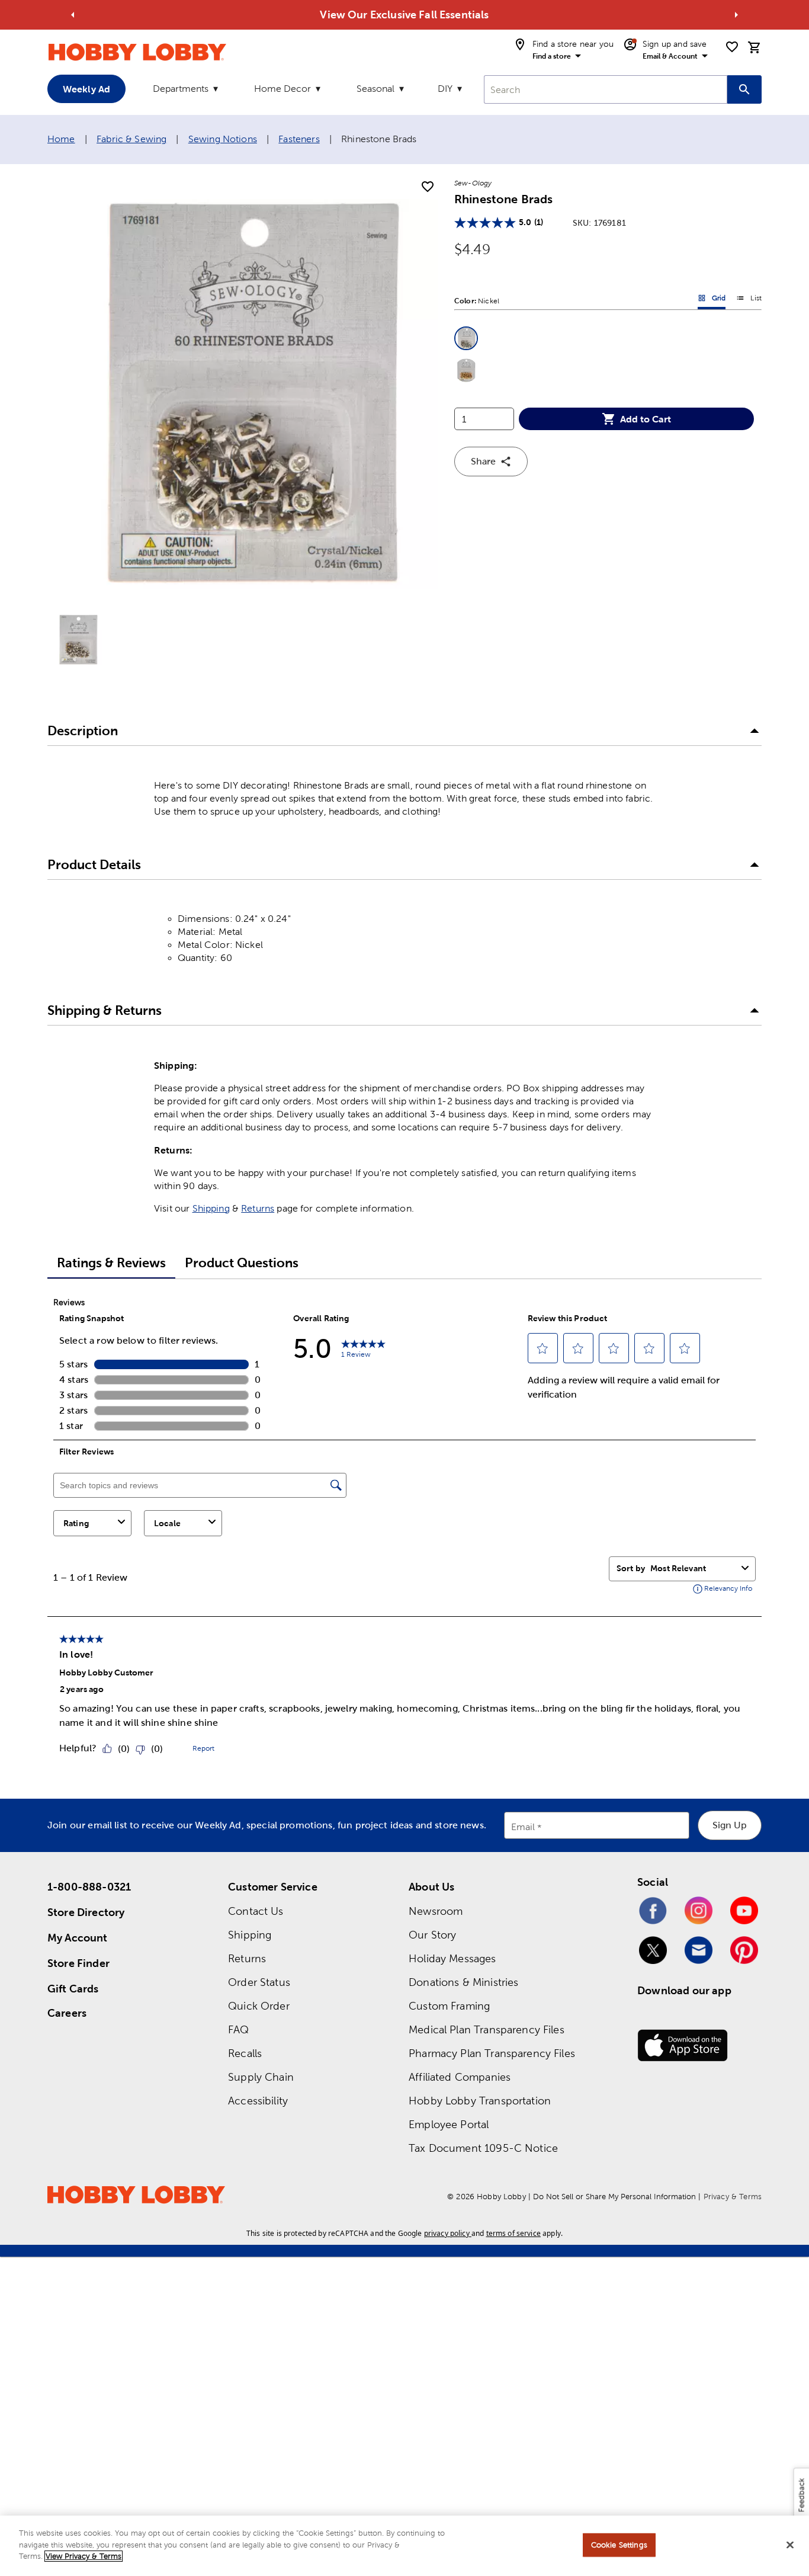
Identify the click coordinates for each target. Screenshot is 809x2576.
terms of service (513, 2233)
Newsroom (436, 1911)
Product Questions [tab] (242, 1263)
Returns (258, 1208)
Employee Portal (449, 2124)
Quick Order (259, 2006)
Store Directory (86, 1912)
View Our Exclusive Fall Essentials (404, 15)
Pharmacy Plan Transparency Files (492, 2053)
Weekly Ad (86, 89)
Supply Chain (261, 2077)
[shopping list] (732, 47)
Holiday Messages (452, 1958)
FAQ (238, 2029)
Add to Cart (646, 419)
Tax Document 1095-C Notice (483, 2148)
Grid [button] (712, 300)
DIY (445, 89)
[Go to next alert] (736, 15)
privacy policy (447, 2233)
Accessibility (258, 2101)
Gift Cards (73, 1989)
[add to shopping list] (428, 187)
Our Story (432, 1935)
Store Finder (78, 1963)
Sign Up (730, 1825)
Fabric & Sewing (131, 139)
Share (483, 461)
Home (61, 139)
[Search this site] (744, 89)
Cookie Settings (619, 2545)
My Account (78, 1938)
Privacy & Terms (733, 2197)
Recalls (245, 2053)
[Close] (790, 2545)
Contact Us (256, 1911)
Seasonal (375, 89)
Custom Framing (449, 2006)
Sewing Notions (223, 139)
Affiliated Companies (460, 2077)
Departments (181, 89)
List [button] (749, 300)
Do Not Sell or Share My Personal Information (614, 2197)
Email (523, 1827)
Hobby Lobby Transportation (480, 2101)
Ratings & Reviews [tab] (111, 1263)
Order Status (259, 1982)
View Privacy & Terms (84, 2556)
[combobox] (606, 89)
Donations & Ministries (463, 1982)
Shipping (211, 1208)
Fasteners (299, 139)
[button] (466, 338)
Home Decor (282, 89)
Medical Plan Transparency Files (487, 2029)
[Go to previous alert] (73, 15)
